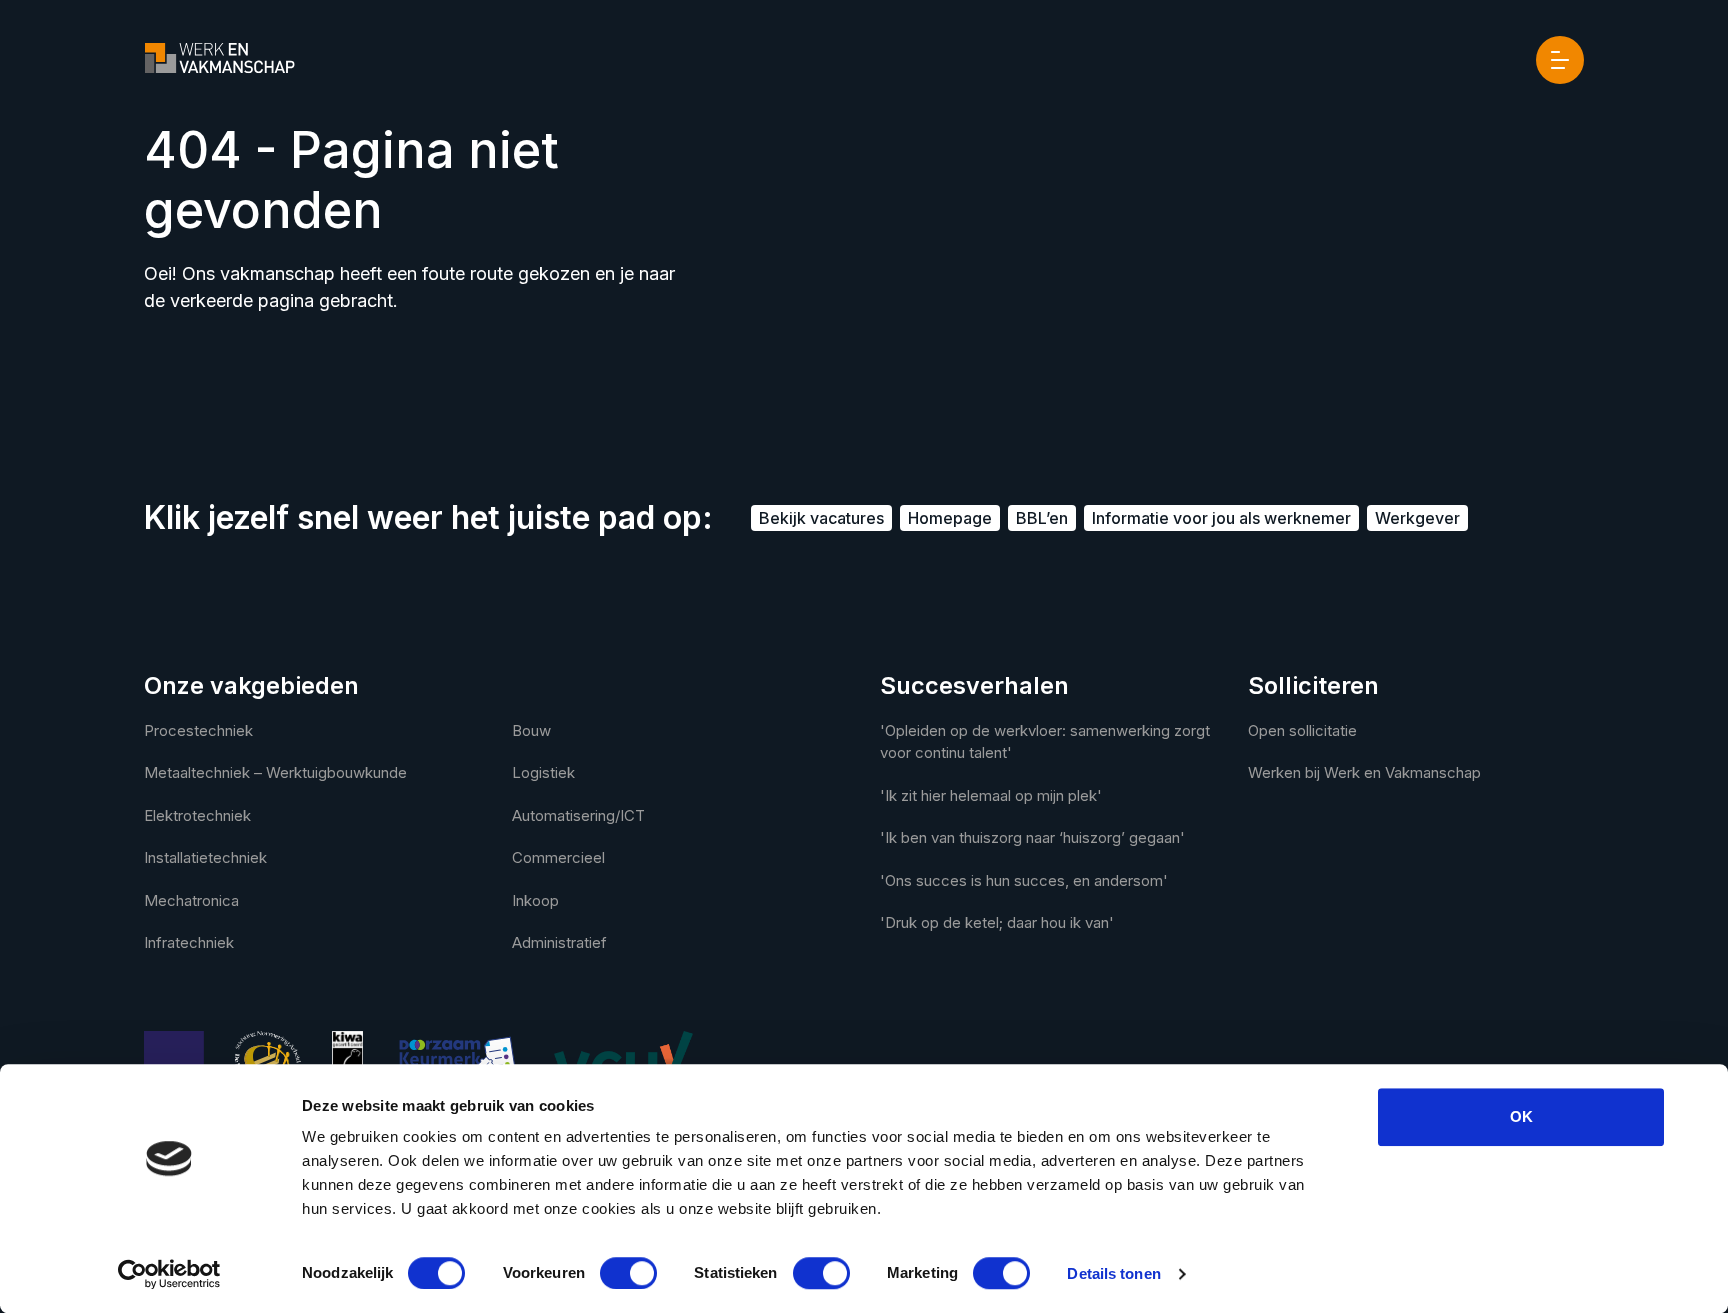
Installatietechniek (205, 857)
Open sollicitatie (1302, 730)
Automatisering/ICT (578, 815)
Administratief (559, 942)
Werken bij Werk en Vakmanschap (1364, 772)
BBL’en (1042, 518)
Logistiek (543, 772)
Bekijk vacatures (821, 518)
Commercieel (558, 857)
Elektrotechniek (197, 815)
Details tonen (1113, 1273)
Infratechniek (189, 942)
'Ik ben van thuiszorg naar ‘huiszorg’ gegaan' (1032, 837)
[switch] (628, 1273)
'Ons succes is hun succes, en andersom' (1024, 880)
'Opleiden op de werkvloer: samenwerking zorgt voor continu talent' (1045, 742)
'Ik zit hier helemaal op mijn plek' (991, 795)
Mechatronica (191, 900)
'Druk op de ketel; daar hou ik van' (997, 922)
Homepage (950, 518)
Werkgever (1417, 518)
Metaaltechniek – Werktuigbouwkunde (275, 772)
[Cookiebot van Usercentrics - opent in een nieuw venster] (169, 1274)
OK (1521, 1116)
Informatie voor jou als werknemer (1221, 518)
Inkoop (535, 900)
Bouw (531, 730)
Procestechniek (198, 730)
